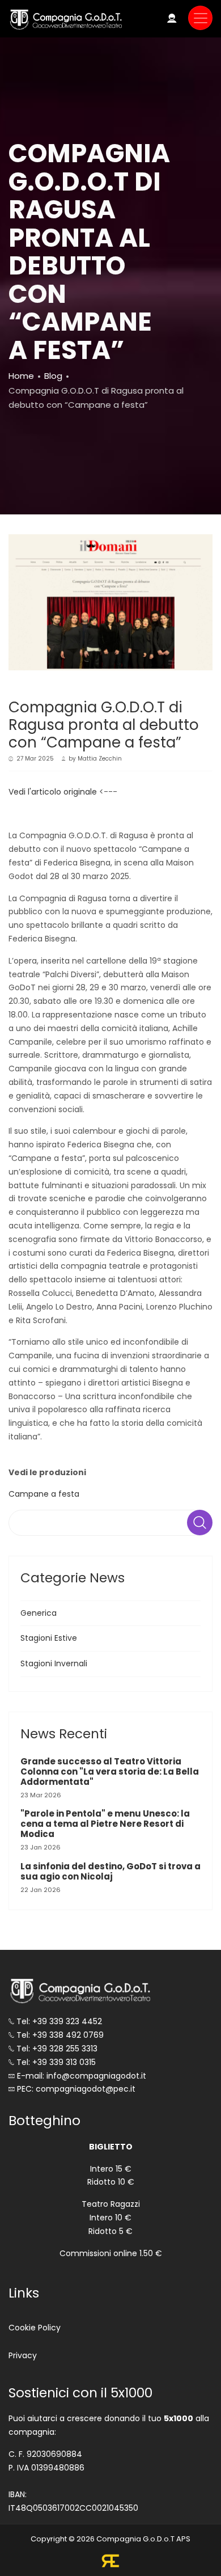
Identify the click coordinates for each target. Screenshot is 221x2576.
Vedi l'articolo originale (53, 792)
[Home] (65, 19)
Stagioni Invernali (54, 1663)
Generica (39, 1613)
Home (21, 376)
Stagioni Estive (49, 1638)
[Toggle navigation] (200, 18)
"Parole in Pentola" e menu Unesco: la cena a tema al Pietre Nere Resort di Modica (105, 1824)
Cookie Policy (35, 2328)
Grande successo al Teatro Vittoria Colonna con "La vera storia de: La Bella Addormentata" (110, 1771)
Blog (53, 376)
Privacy (23, 2355)
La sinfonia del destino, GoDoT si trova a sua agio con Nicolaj (110, 1871)
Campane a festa (44, 1494)
